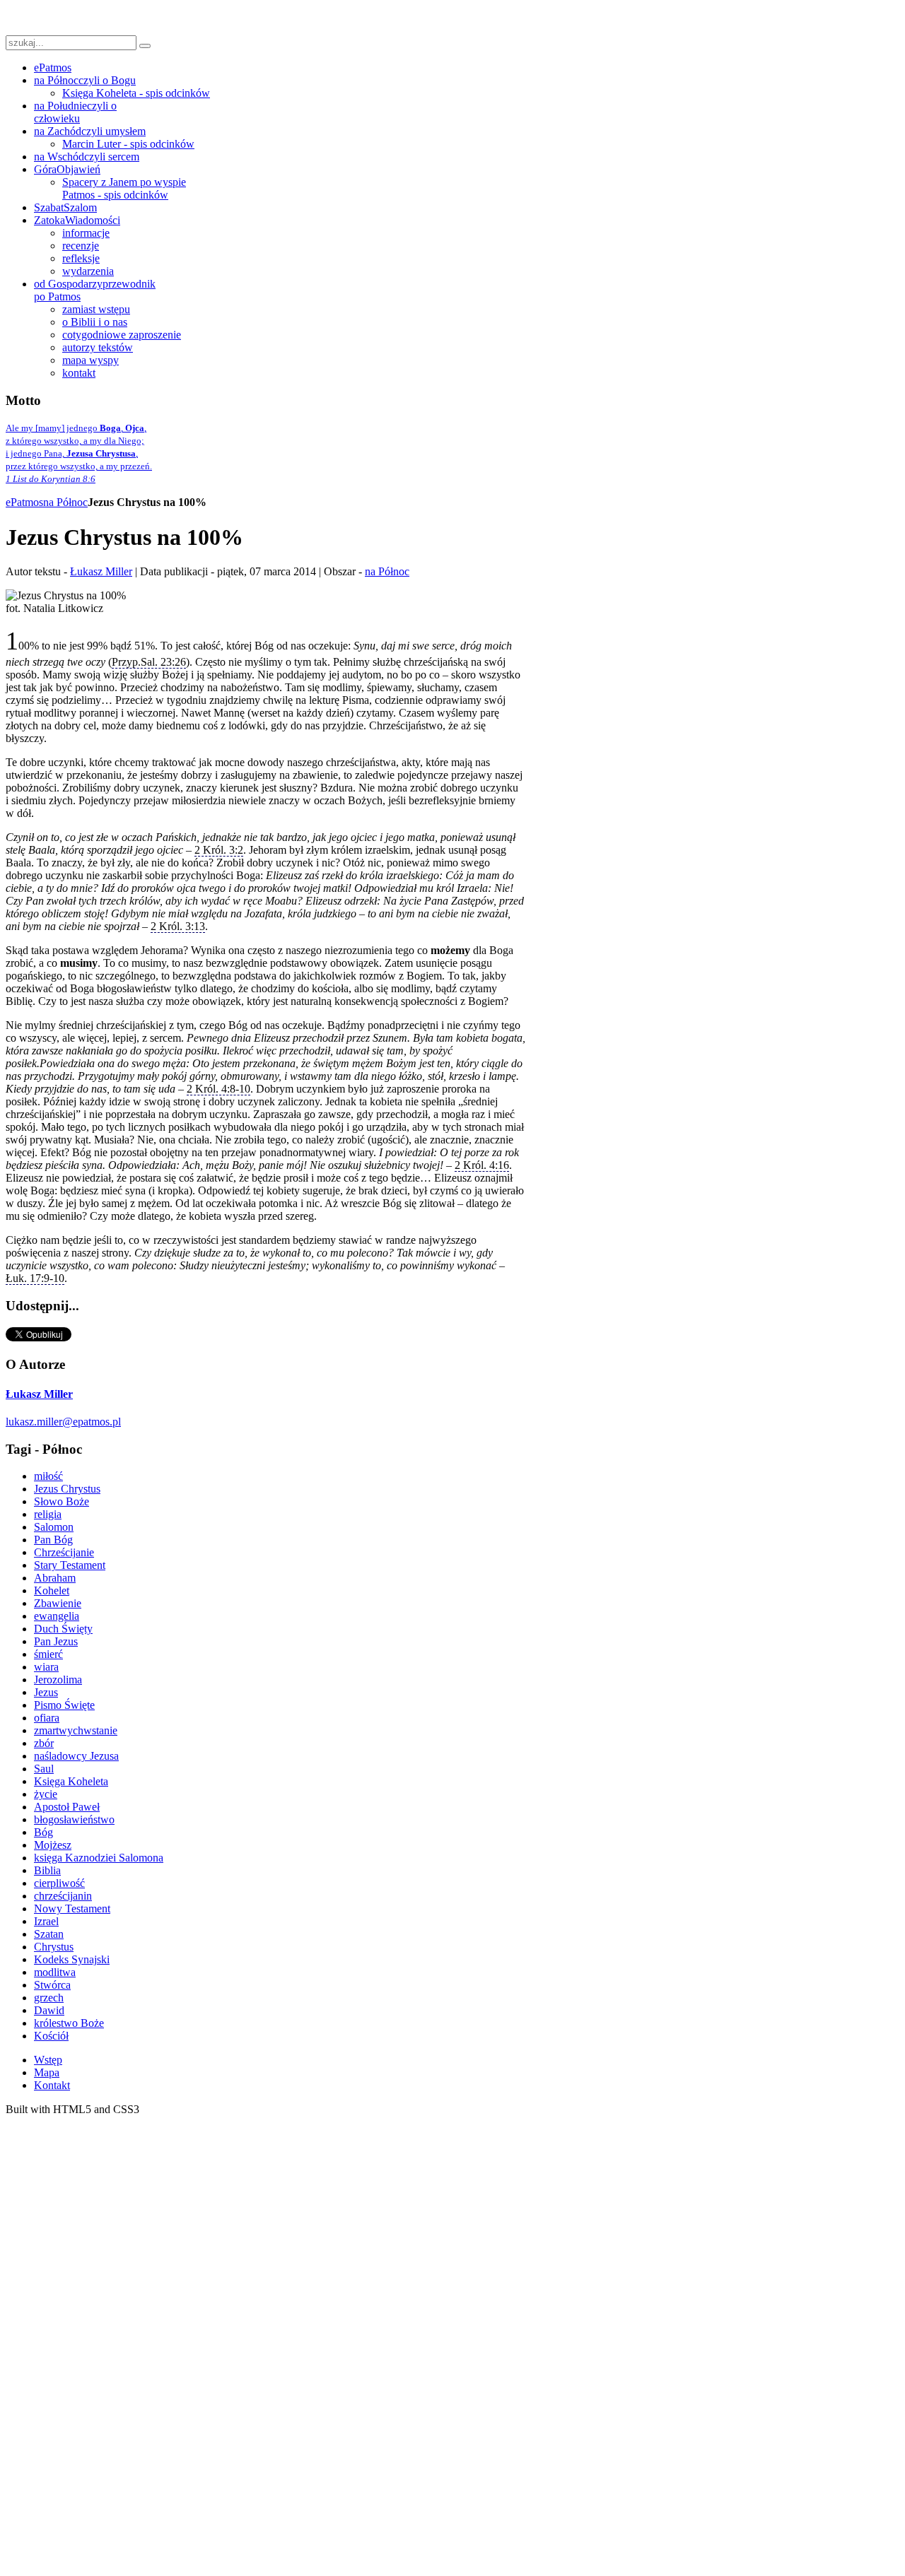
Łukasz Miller (101, 571)
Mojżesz (53, 1845)
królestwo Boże (69, 2023)
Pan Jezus (56, 1641)
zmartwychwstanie (76, 1730)
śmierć (48, 1654)
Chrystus (54, 1947)
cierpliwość (59, 1883)
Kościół (51, 2036)
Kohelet (52, 1590)
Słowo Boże (62, 1501)
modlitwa (55, 1972)
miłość (48, 1476)
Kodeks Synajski (72, 1959)
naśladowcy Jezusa (76, 1756)
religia (48, 1514)
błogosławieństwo (74, 1819)
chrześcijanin (63, 1896)
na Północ (65, 502)
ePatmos (24, 502)
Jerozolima (58, 1680)
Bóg (43, 1832)
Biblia (47, 1870)
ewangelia (57, 1616)
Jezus (46, 1692)
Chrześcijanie (64, 1552)
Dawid (49, 2010)
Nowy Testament (72, 1909)
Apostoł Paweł (67, 1807)
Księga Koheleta (71, 1781)
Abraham (55, 1578)
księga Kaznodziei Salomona (99, 1858)
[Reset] (145, 46)
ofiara (47, 1718)
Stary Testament (70, 1565)
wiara (46, 1667)
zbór (44, 1743)
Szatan (49, 1934)
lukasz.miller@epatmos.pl (63, 1422)
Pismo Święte (64, 1705)
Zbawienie (58, 1603)
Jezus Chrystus (67, 1489)
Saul (44, 1769)
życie (46, 1794)
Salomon (54, 1527)
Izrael (46, 1921)
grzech (49, 1998)
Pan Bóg (53, 1540)
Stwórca (52, 1985)
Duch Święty (63, 1629)
